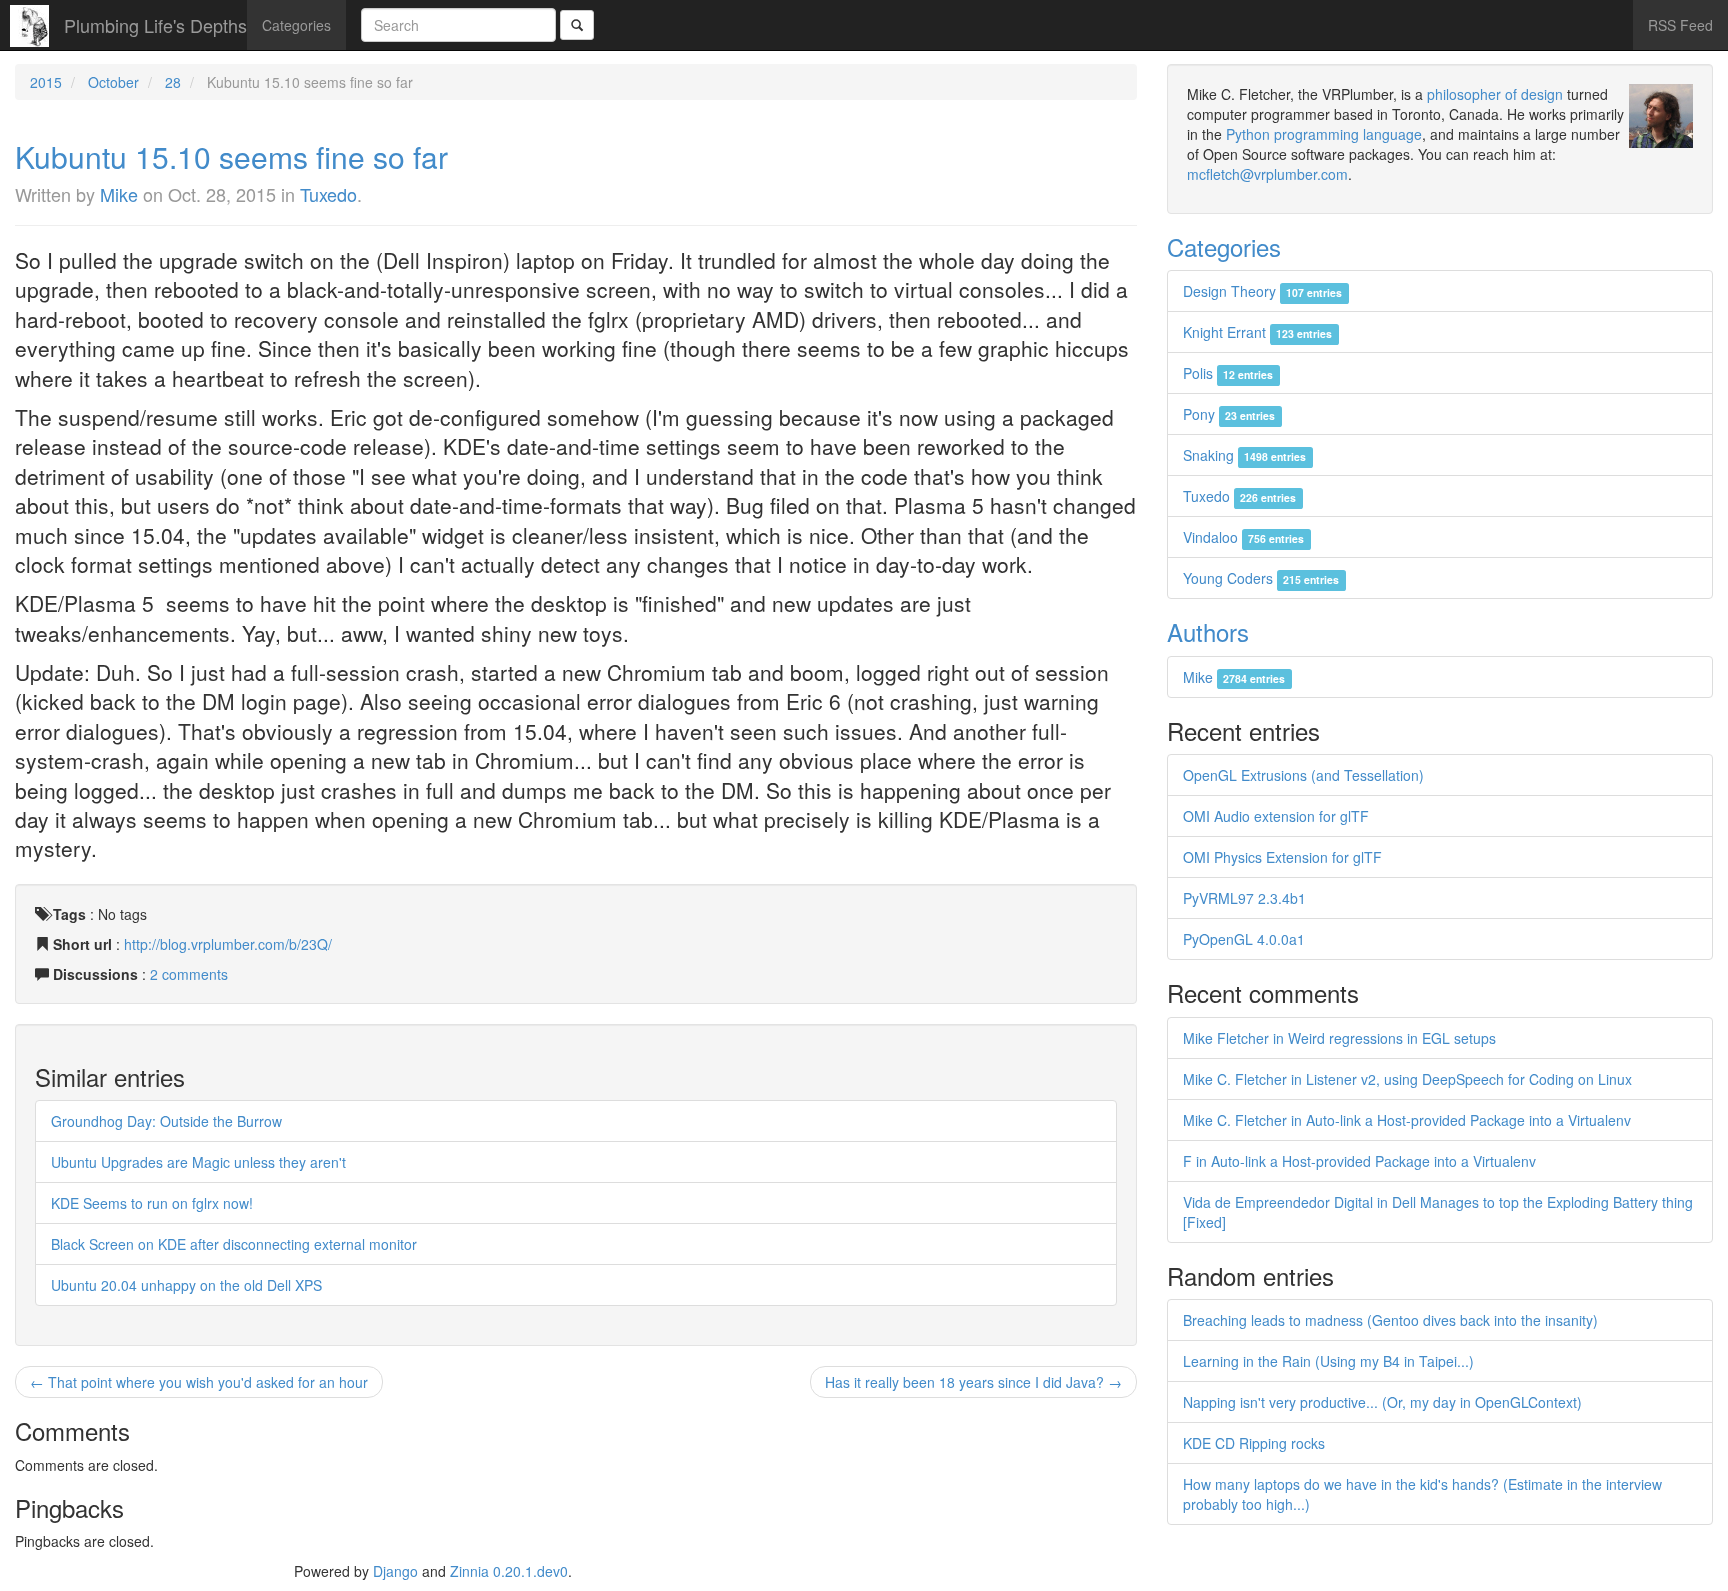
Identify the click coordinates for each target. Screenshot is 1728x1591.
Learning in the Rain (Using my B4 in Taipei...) (1328, 1361)
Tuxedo (328, 194)
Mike (119, 194)
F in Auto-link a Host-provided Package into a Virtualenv (1359, 1161)
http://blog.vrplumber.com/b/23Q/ (228, 944)
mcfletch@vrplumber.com (1267, 174)
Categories (296, 25)
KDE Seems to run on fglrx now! (152, 1203)
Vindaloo (1243, 537)
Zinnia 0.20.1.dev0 (509, 1571)
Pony (1229, 414)
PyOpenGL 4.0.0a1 (1244, 939)
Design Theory (1262, 291)
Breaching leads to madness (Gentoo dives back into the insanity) (1390, 1320)
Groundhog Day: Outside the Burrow (166, 1121)
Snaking (1244, 455)
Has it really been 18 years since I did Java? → (973, 1382)
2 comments (189, 974)
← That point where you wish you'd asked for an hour (199, 1382)
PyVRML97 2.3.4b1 (1244, 898)
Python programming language (1324, 134)
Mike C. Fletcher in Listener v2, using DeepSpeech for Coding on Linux (1407, 1079)
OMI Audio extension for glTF (1276, 816)
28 (173, 82)
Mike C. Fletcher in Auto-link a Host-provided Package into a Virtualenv (1407, 1120)
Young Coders (1261, 578)
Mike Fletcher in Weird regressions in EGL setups (1339, 1038)
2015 (46, 82)
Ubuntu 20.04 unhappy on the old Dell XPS (186, 1285)
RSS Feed (1680, 25)
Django (395, 1571)
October (113, 82)
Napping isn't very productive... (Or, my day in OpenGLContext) (1382, 1402)
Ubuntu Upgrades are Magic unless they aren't (198, 1162)
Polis (1228, 373)
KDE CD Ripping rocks (1254, 1443)
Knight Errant (1257, 332)
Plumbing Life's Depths (155, 25)
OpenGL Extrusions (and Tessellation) (1303, 775)
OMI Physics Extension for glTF (1282, 857)
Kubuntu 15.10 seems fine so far (231, 156)
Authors (1208, 631)
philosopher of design (1495, 94)
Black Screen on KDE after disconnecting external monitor (234, 1244)
